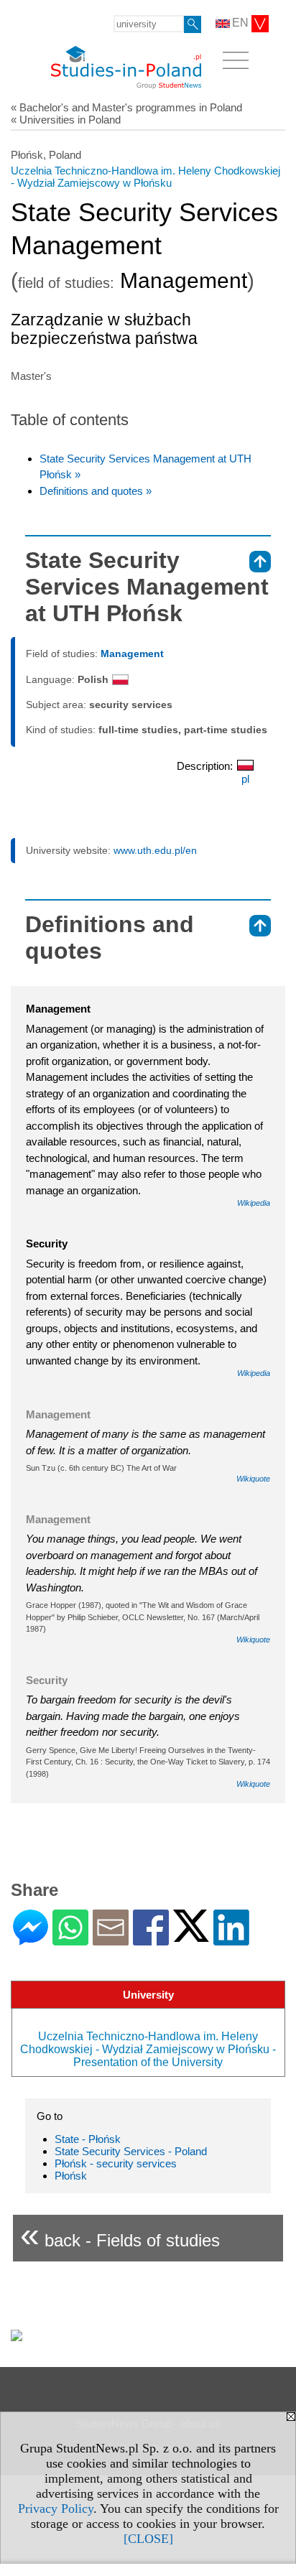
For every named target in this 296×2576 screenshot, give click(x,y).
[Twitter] (191, 1936)
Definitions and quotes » (96, 491)
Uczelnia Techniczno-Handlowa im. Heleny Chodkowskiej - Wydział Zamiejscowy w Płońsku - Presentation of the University (148, 2049)
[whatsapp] (70, 1939)
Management (132, 654)
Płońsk (71, 2176)
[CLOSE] (148, 2539)
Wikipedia (254, 1203)
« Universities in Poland (66, 120)
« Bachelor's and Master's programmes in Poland (126, 107)
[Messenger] (31, 1939)
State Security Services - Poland (131, 2151)
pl (245, 779)
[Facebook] (151, 1939)
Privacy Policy (56, 2508)
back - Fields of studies (120, 2235)
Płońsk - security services (116, 2163)
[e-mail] (111, 1939)
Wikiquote (253, 1479)
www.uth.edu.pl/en (155, 850)
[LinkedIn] (231, 1939)
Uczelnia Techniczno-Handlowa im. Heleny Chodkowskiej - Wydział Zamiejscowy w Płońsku (145, 177)
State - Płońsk (88, 2139)
